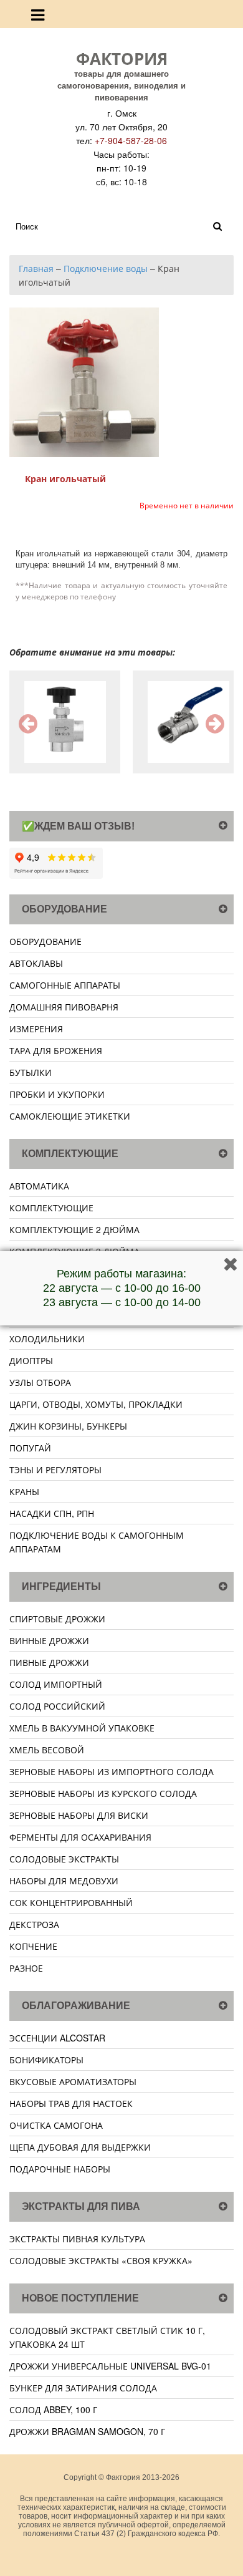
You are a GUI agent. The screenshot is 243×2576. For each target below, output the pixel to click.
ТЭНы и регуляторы (55, 1470)
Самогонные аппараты (65, 985)
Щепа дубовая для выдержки (80, 2147)
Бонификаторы (46, 2060)
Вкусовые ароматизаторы (73, 2081)
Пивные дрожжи (49, 1662)
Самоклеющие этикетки (70, 1116)
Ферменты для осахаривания (80, 1837)
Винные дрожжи (49, 1640)
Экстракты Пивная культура (77, 2239)
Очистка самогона (56, 2125)
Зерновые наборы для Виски (79, 1815)
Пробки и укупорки (57, 1094)
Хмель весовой (47, 1750)
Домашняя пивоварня (64, 1007)
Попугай (30, 1448)
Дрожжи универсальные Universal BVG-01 (110, 2366)
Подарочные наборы (60, 2169)
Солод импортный (56, 1684)
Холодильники (47, 1339)
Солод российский (57, 1706)
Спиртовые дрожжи (57, 1619)
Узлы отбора (40, 1382)
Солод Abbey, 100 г (53, 2409)
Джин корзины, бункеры (68, 1426)
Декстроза (34, 1924)
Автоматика (39, 1186)
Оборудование (45, 941)
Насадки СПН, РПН (52, 1513)
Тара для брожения (56, 1050)
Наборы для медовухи (64, 1881)
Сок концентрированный (71, 1902)
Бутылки (31, 1072)
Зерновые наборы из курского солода (103, 1793)
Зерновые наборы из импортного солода (112, 1771)
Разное (26, 1968)
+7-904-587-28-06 (131, 140)
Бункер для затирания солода (83, 2388)
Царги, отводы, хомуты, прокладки (96, 1404)
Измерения (36, 1029)
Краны (24, 1491)
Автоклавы (36, 963)
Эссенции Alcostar (57, 2038)
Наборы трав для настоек (71, 2103)
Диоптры (31, 1360)
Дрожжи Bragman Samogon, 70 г (87, 2431)
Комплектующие (51, 1208)
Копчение (33, 1946)
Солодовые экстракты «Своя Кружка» (101, 2260)
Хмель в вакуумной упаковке (82, 1728)
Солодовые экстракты (64, 1859)
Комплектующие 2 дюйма (74, 1229)
